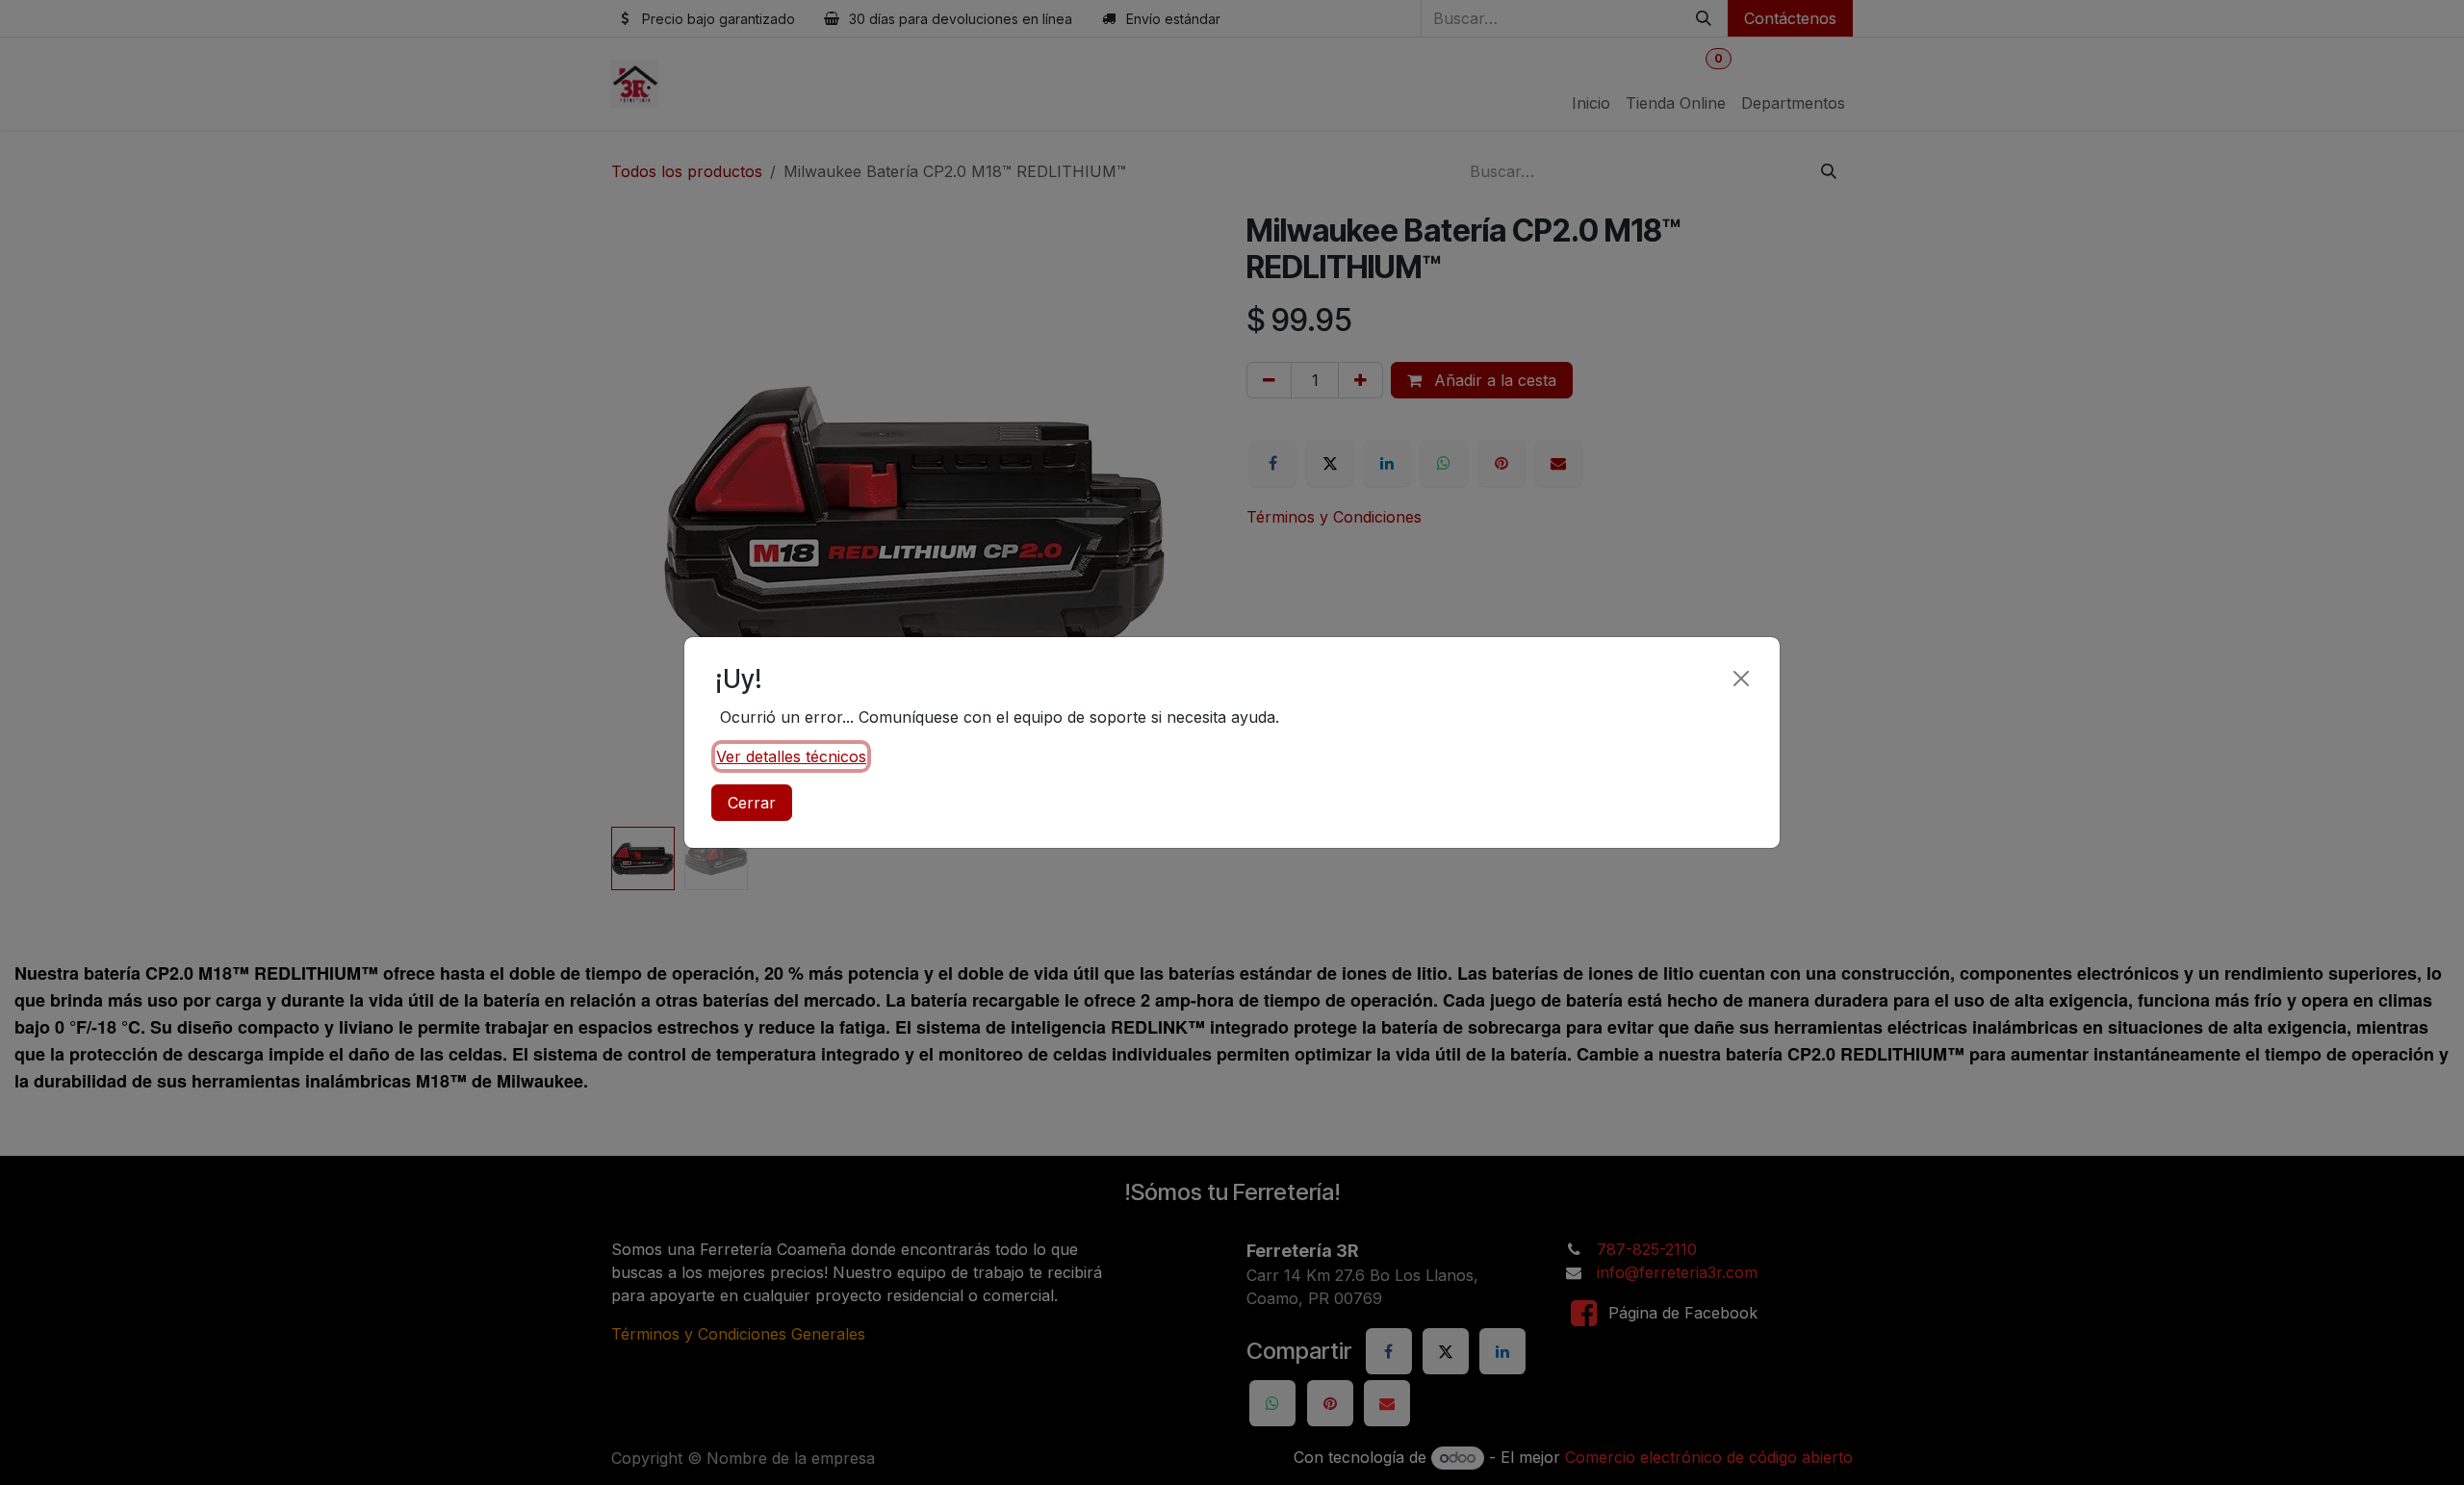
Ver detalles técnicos (791, 756)
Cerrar (752, 803)
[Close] (1741, 678)
